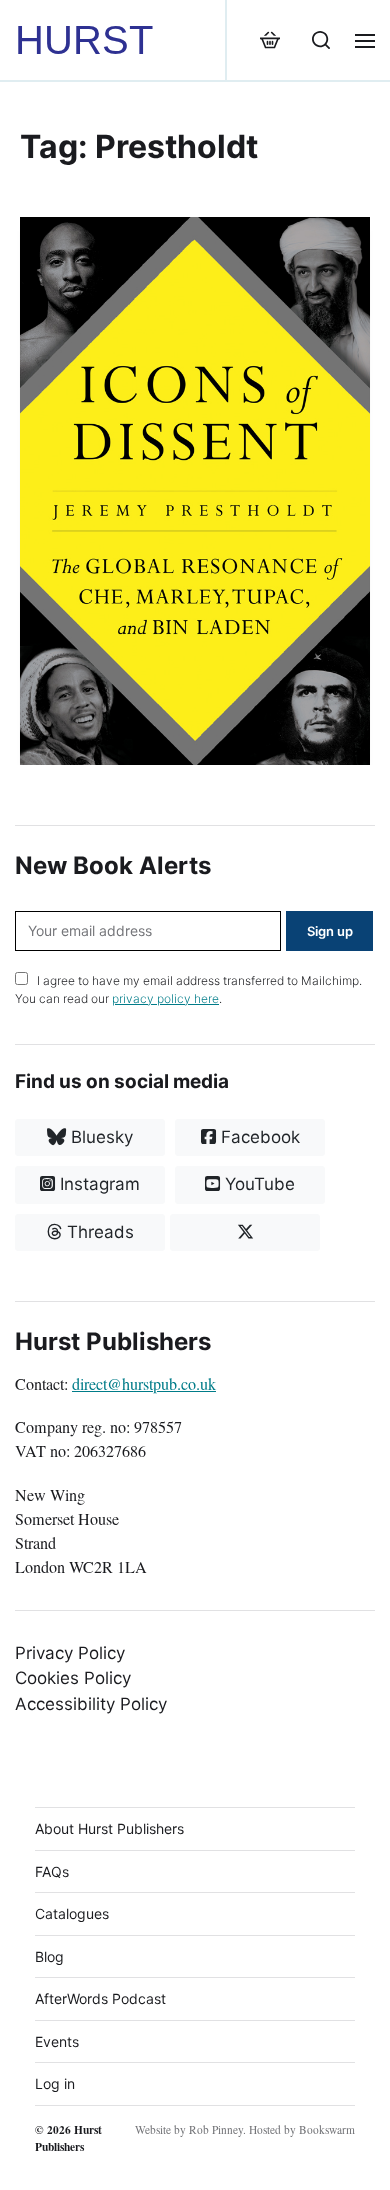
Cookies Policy (73, 1678)
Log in (55, 2083)
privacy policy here (165, 998)
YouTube (257, 1184)
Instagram (97, 1184)
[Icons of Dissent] (195, 491)
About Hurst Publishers (109, 1828)
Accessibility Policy (91, 1704)
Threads (98, 1232)
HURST (84, 40)
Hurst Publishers (68, 2138)
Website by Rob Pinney (189, 2129)
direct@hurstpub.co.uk (144, 1384)
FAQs (52, 1871)
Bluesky (99, 1137)
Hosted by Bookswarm (302, 2129)
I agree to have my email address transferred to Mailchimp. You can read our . (188, 989)
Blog (49, 1956)
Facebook (258, 1137)
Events (57, 2041)
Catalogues (72, 1913)
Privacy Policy (70, 1653)
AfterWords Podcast (100, 1998)
